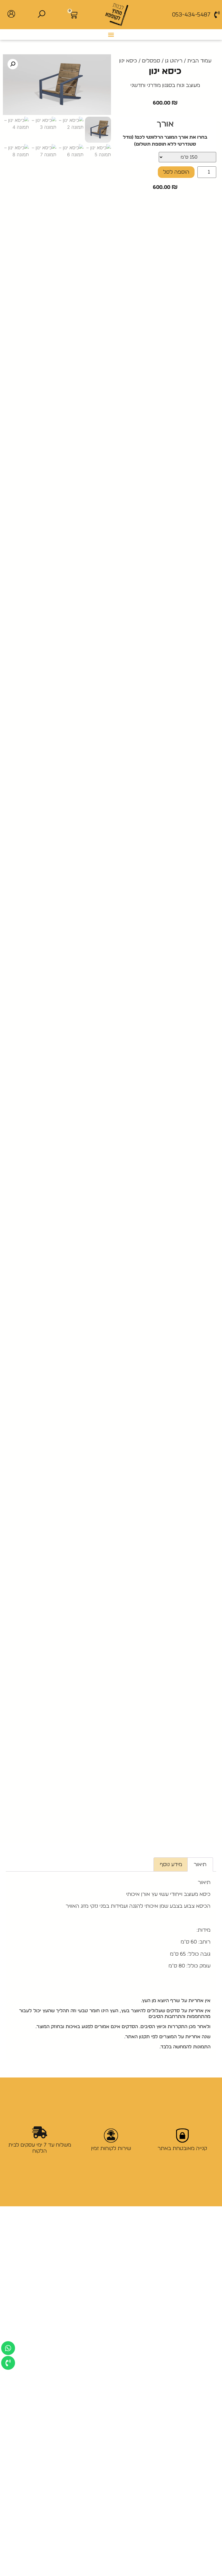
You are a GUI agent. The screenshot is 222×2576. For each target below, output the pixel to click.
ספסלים (151, 61)
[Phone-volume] (8, 2363)
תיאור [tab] (200, 1865)
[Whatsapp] (8, 2348)
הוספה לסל (176, 172)
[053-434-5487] (217, 15)
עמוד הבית (199, 61)
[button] (111, 35)
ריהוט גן (174, 61)
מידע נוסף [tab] (171, 1865)
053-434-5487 (191, 15)
